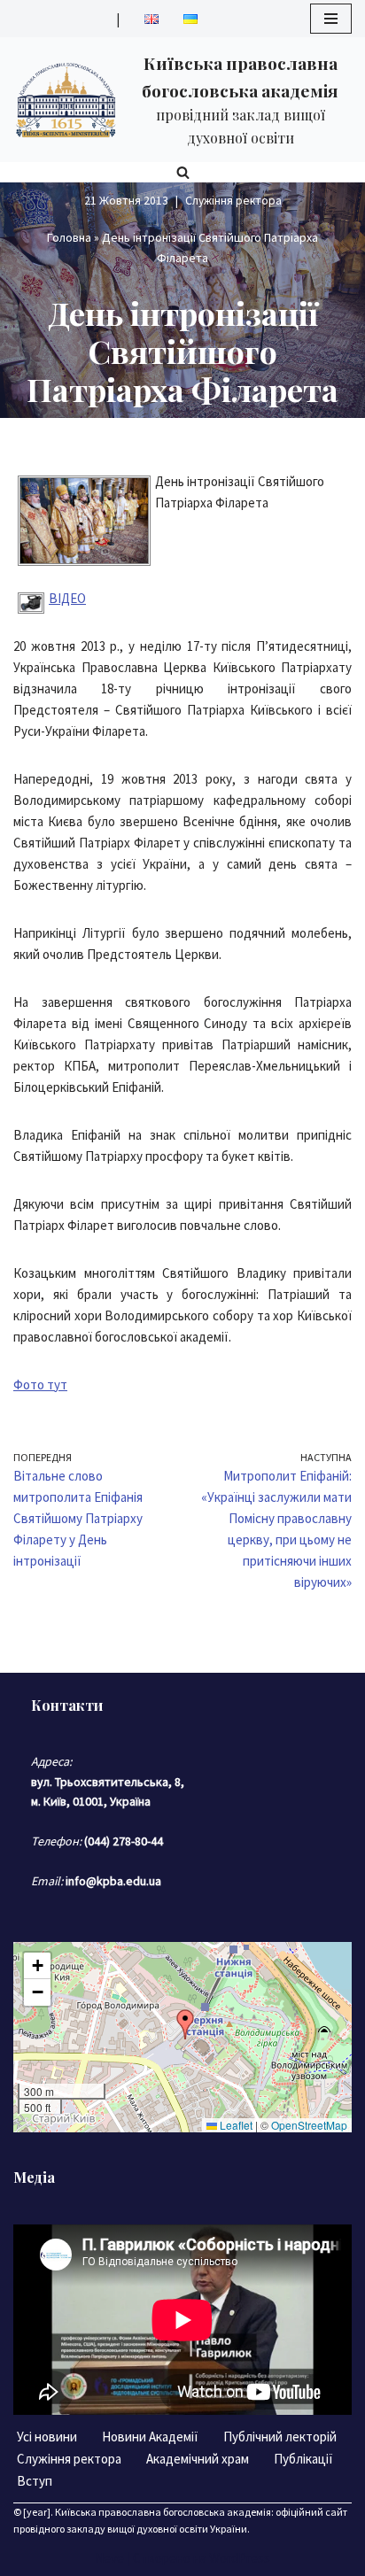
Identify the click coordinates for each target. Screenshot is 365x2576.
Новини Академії (150, 2437)
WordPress (240, 2558)
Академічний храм (198, 2459)
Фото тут (40, 1385)
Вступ (35, 2481)
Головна (69, 237)
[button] (185, 2024)
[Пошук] (183, 172)
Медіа (34, 2177)
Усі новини (47, 2437)
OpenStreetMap (309, 2125)
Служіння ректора (233, 201)
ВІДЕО (67, 598)
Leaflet (235, 2125)
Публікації (303, 2459)
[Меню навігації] (331, 19)
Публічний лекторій (280, 2437)
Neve (109, 2558)
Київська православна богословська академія (163, 2512)
